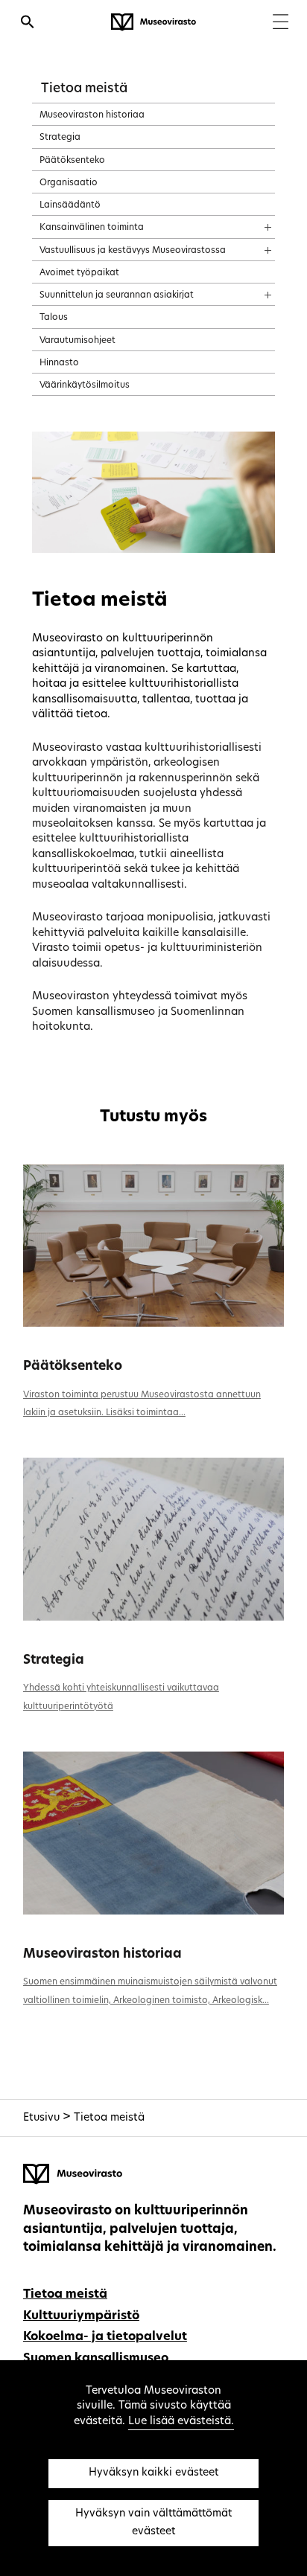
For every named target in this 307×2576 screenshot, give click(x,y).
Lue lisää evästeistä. (181, 2422)
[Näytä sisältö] (254, 222)
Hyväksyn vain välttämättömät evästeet (153, 2523)
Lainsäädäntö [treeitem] (70, 205)
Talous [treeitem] (54, 318)
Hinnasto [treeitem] (59, 363)
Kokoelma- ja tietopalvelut (105, 2337)
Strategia (54, 1660)
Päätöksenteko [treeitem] (72, 161)
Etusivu (41, 2118)
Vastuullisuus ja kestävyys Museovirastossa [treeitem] (133, 251)
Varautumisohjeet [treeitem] (77, 341)
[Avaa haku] (28, 24)
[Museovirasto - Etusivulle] (153, 22)
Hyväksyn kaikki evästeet (153, 2473)
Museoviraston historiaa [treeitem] (92, 115)
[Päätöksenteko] (153, 1246)
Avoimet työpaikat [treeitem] (79, 273)
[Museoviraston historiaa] (153, 1833)
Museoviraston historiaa (102, 1954)
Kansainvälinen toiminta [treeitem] (92, 228)
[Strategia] (153, 1539)
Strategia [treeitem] (60, 138)
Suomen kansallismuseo (96, 2359)
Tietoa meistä (84, 89)
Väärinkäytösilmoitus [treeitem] (85, 385)
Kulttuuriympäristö (81, 2316)
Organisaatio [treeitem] (69, 183)
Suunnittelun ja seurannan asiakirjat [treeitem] (117, 295)
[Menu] (281, 23)
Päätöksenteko (73, 1367)
